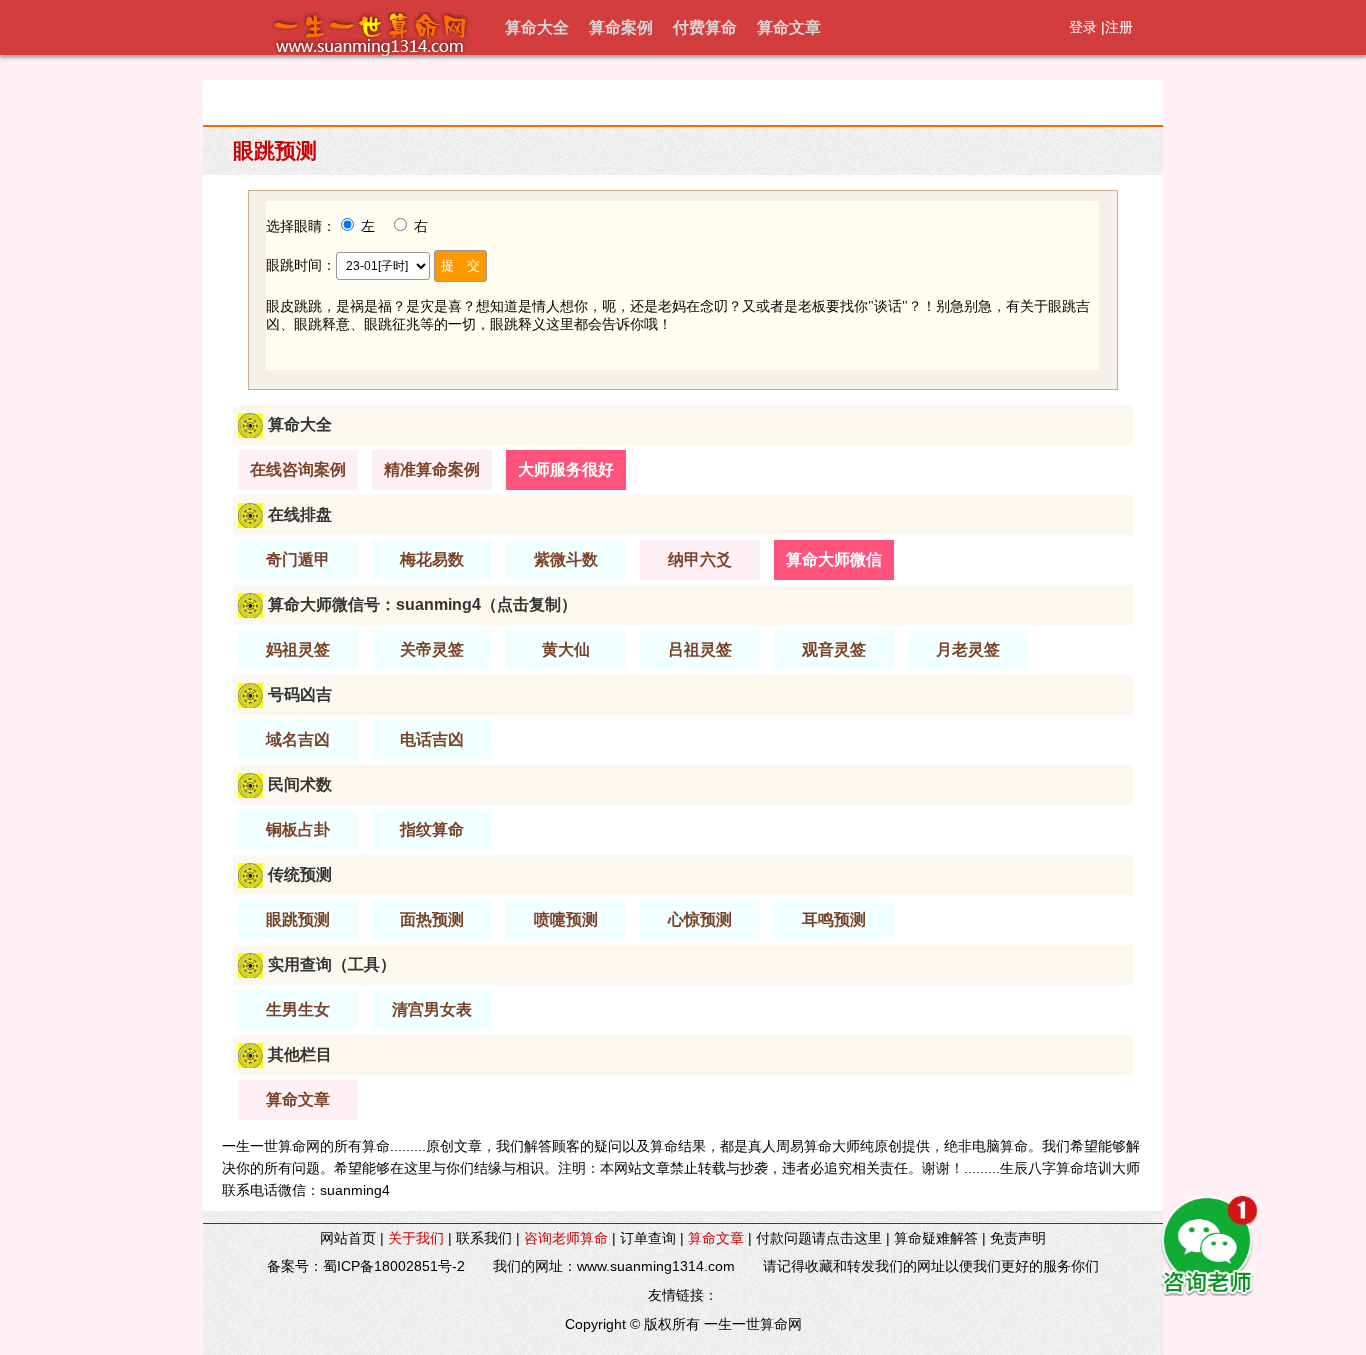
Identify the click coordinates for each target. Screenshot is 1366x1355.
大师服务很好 (566, 469)
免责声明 (1018, 1238)
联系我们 (484, 1238)
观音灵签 (834, 649)
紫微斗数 (566, 559)
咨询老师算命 (566, 1238)
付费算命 (705, 27)
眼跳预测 (298, 919)
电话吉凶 (432, 739)
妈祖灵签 (298, 649)
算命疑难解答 (936, 1238)
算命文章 (789, 27)
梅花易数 (432, 559)
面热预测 (432, 919)
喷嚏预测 (566, 919)
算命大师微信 (834, 559)
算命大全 (537, 27)
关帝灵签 (432, 649)
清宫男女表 (432, 1009)
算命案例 (621, 27)
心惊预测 (700, 919)
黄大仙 (566, 649)
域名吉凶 (298, 739)
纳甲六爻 (700, 559)
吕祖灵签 (700, 649)
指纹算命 (432, 829)
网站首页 (348, 1238)
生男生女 (298, 1009)
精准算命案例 (432, 469)
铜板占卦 (298, 829)
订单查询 (648, 1238)
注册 (1119, 27)
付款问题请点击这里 (819, 1238)
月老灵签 (968, 649)
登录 (1083, 27)
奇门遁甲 (298, 559)
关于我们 (416, 1238)
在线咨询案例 (298, 469)
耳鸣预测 (834, 919)
